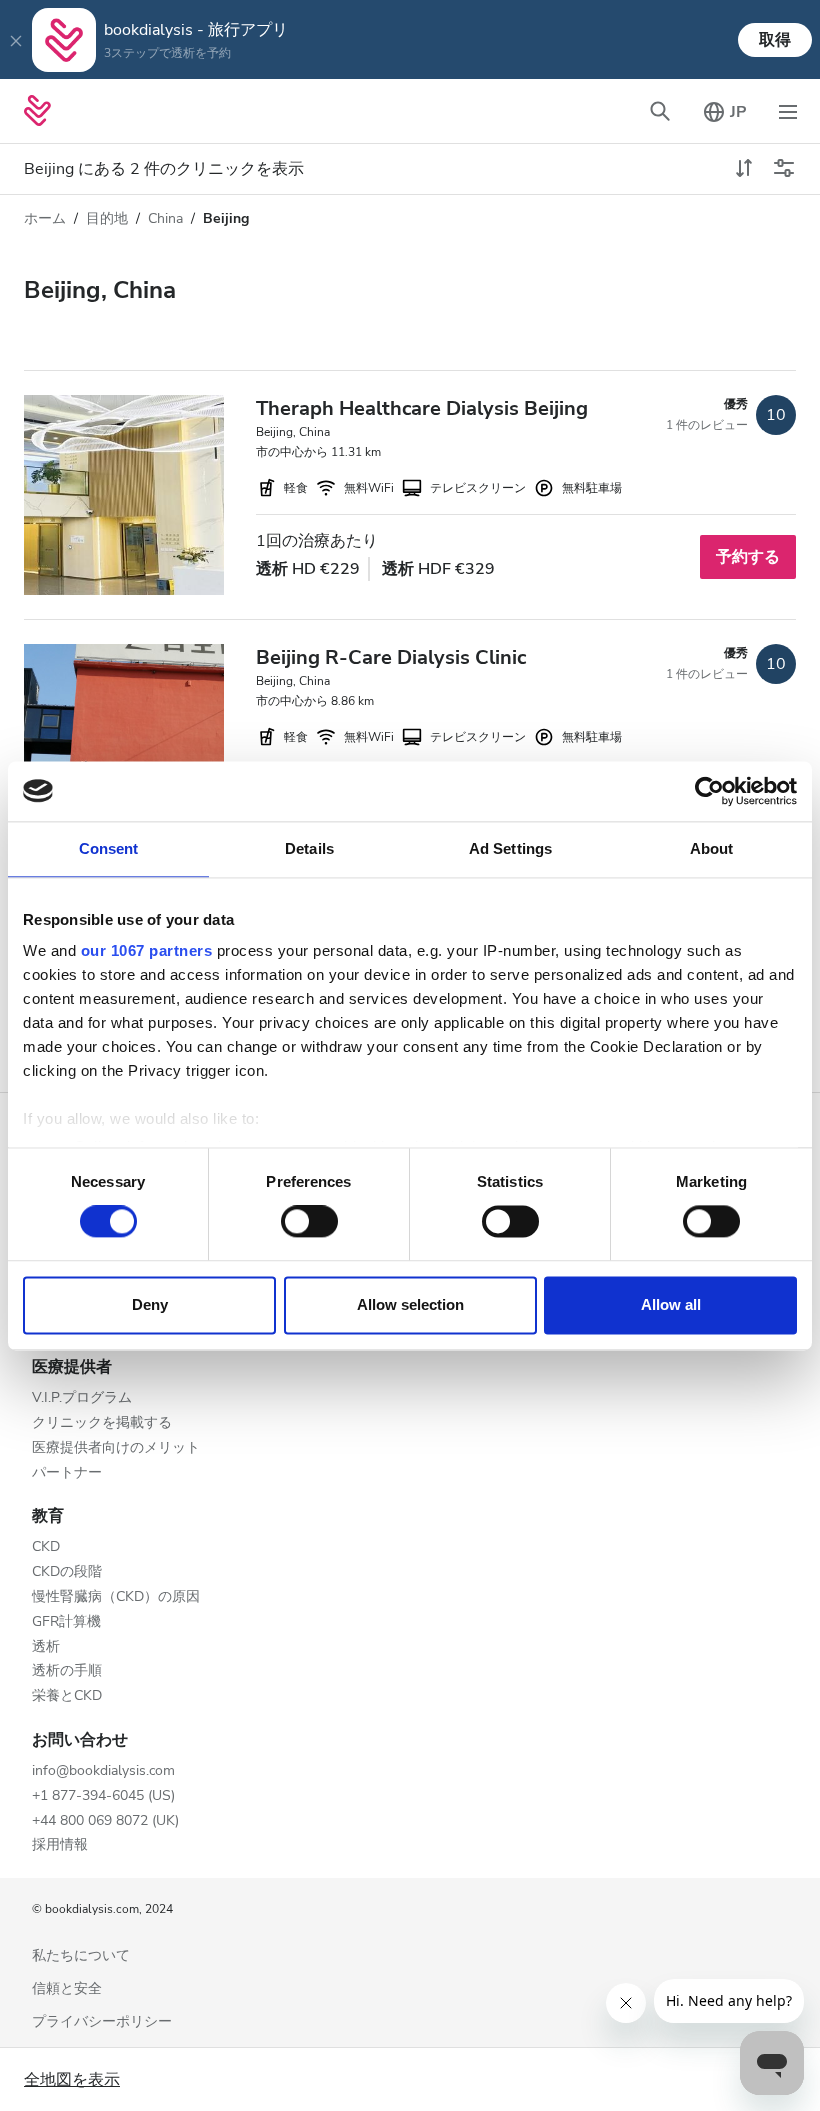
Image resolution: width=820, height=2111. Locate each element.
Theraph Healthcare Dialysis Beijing (422, 408)
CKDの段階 (67, 1572)
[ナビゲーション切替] (788, 111)
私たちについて (81, 1956)
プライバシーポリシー (102, 2022)
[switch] (309, 1222)
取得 (775, 40)
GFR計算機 (66, 1622)
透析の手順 (67, 1671)
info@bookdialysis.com (103, 1771)
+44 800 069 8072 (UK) (105, 1821)
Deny (150, 1304)
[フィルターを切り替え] (784, 169)
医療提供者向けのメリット (116, 1448)
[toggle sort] (744, 169)
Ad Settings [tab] (510, 848)
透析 (46, 1647)
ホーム (45, 218)
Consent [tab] (109, 848)
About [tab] (712, 848)
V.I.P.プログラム (82, 1398)
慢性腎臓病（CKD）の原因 (116, 1597)
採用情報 (60, 1845)
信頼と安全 (67, 1989)
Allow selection (410, 1304)
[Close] (16, 40)
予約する (748, 557)
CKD (46, 1547)
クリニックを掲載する (102, 1423)
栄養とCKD (67, 1696)
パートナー (67, 1473)
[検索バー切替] (660, 111)
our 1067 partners (147, 950)
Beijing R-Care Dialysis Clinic (391, 657)
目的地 (107, 218)
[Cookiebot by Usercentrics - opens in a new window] (709, 791)
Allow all (671, 1304)
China (165, 218)
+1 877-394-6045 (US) (103, 1796)
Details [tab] (309, 848)
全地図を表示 (72, 2080)
